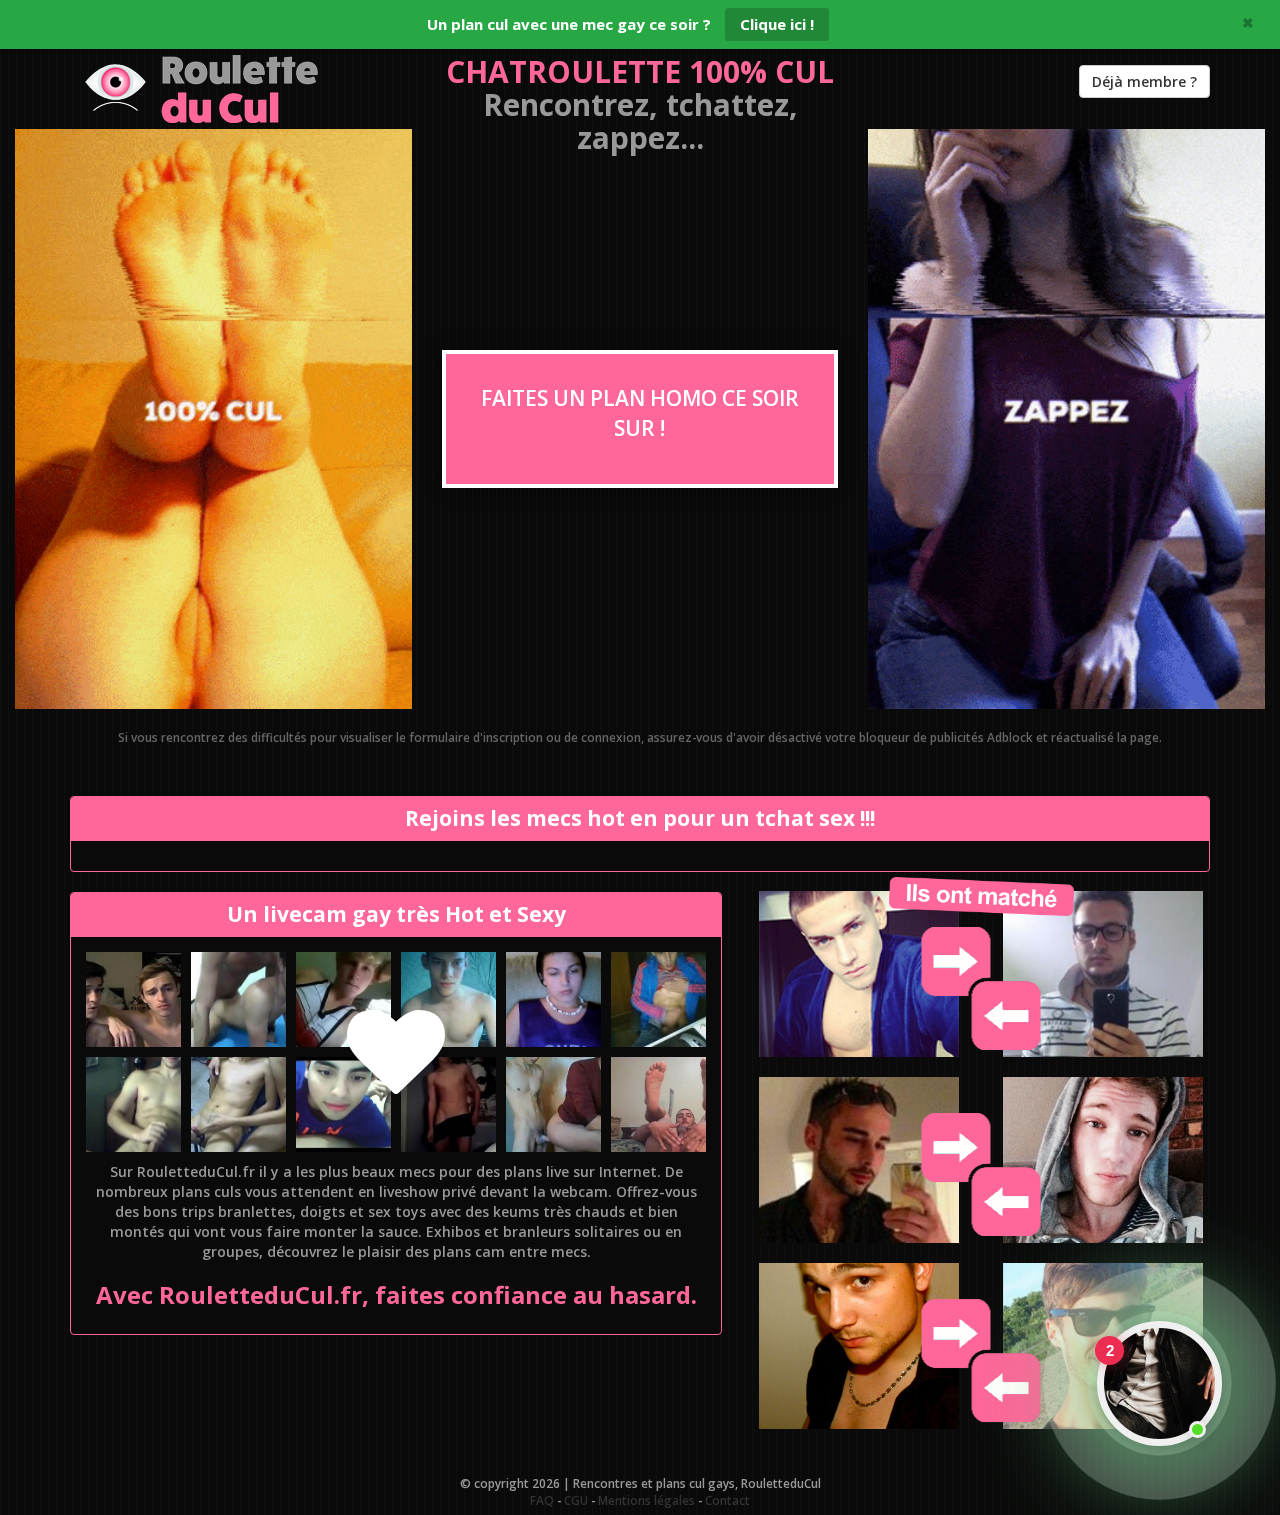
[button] (133, 999)
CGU (576, 1500)
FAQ (542, 1500)
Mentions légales (646, 1500)
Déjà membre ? (1144, 81)
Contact (727, 1500)
